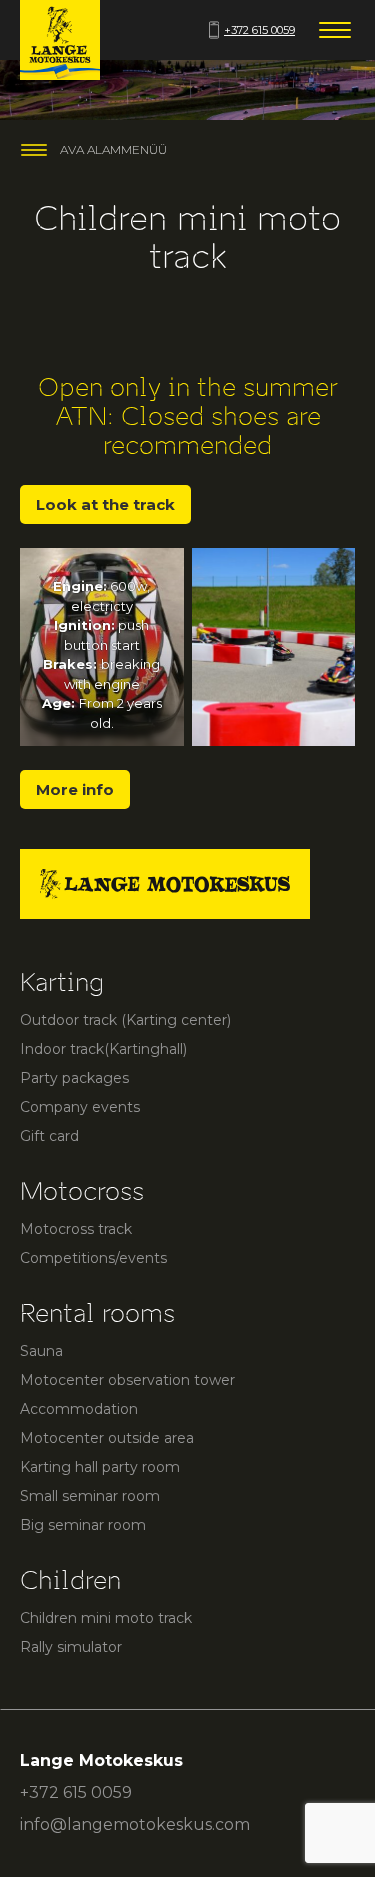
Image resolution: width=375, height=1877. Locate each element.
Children (70, 1580)
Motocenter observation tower (127, 1380)
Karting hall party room (100, 1467)
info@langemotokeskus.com (135, 1824)
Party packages (74, 1078)
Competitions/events (93, 1258)
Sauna (41, 1351)
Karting (62, 982)
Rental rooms (97, 1313)
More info (75, 789)
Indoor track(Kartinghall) (103, 1049)
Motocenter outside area (107, 1438)
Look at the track (105, 504)
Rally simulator (71, 1647)
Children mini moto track (106, 1618)
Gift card (49, 1136)
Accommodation (79, 1409)
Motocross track (76, 1229)
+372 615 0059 (259, 30)
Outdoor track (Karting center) (125, 1020)
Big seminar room (83, 1525)
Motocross (82, 1191)
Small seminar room (90, 1496)
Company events (80, 1107)
